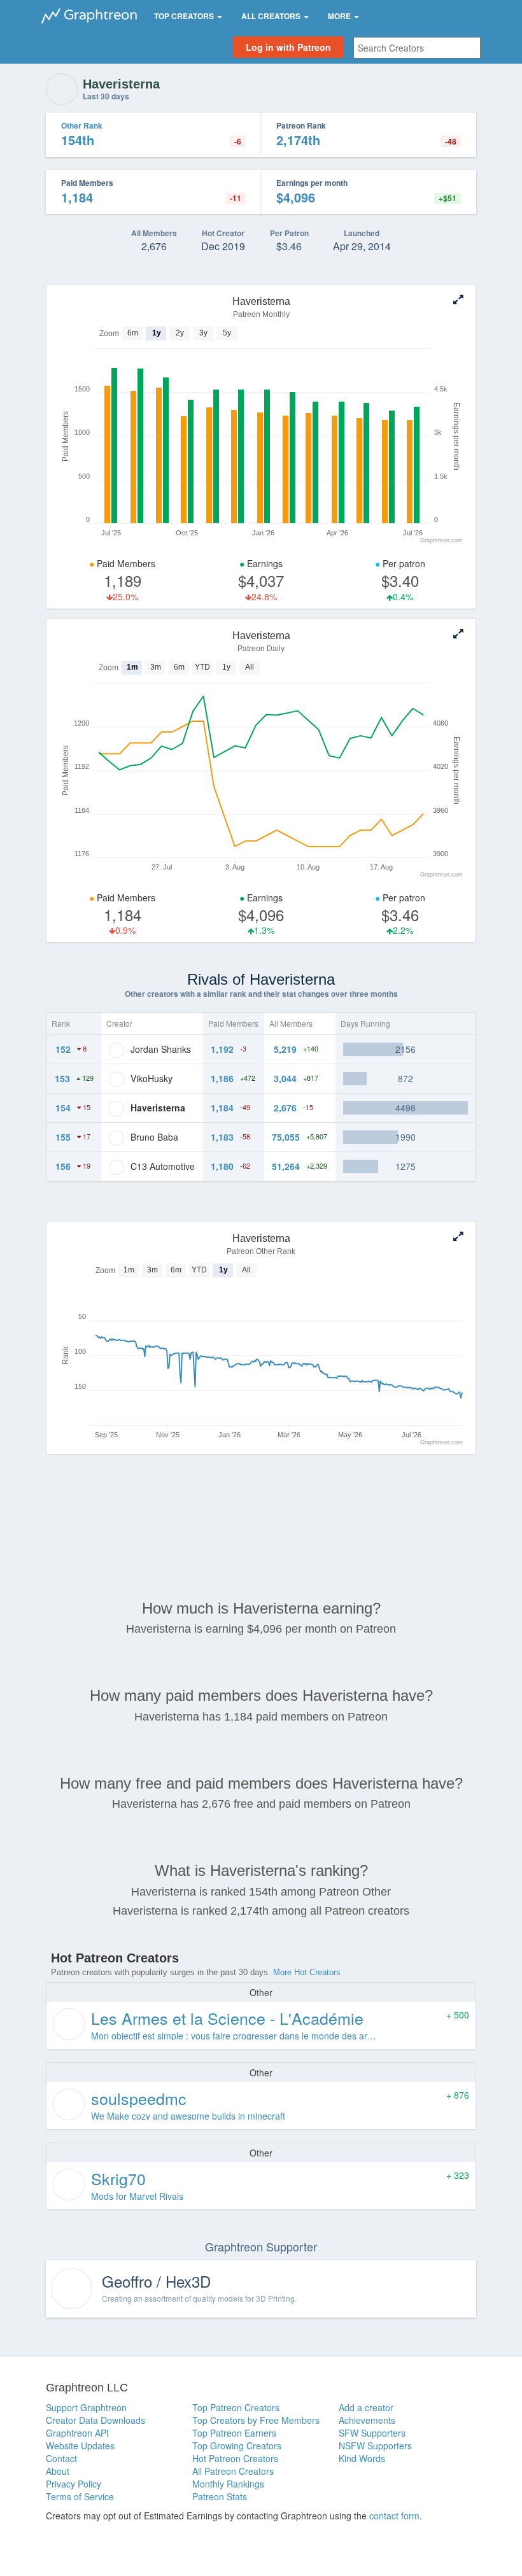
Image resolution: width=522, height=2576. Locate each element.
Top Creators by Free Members (256, 2420)
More (340, 16)
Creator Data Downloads (95, 2420)
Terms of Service (80, 2496)
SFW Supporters (372, 2433)
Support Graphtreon (86, 2407)
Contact (61, 2458)
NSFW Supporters (375, 2446)
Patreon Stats (220, 2496)
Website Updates (80, 2446)
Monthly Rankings (228, 2484)
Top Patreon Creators (236, 2407)
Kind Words (362, 2458)
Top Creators (185, 16)
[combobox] (417, 48)
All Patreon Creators (233, 2471)
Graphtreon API (77, 2433)
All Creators (272, 16)
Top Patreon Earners (234, 2433)
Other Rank (82, 125)
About (58, 2471)
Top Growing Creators (237, 2446)
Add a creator (366, 2407)
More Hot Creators (307, 1972)
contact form (394, 2516)
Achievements (367, 2420)
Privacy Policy (74, 2484)
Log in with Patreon (288, 47)
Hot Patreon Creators (235, 2458)
